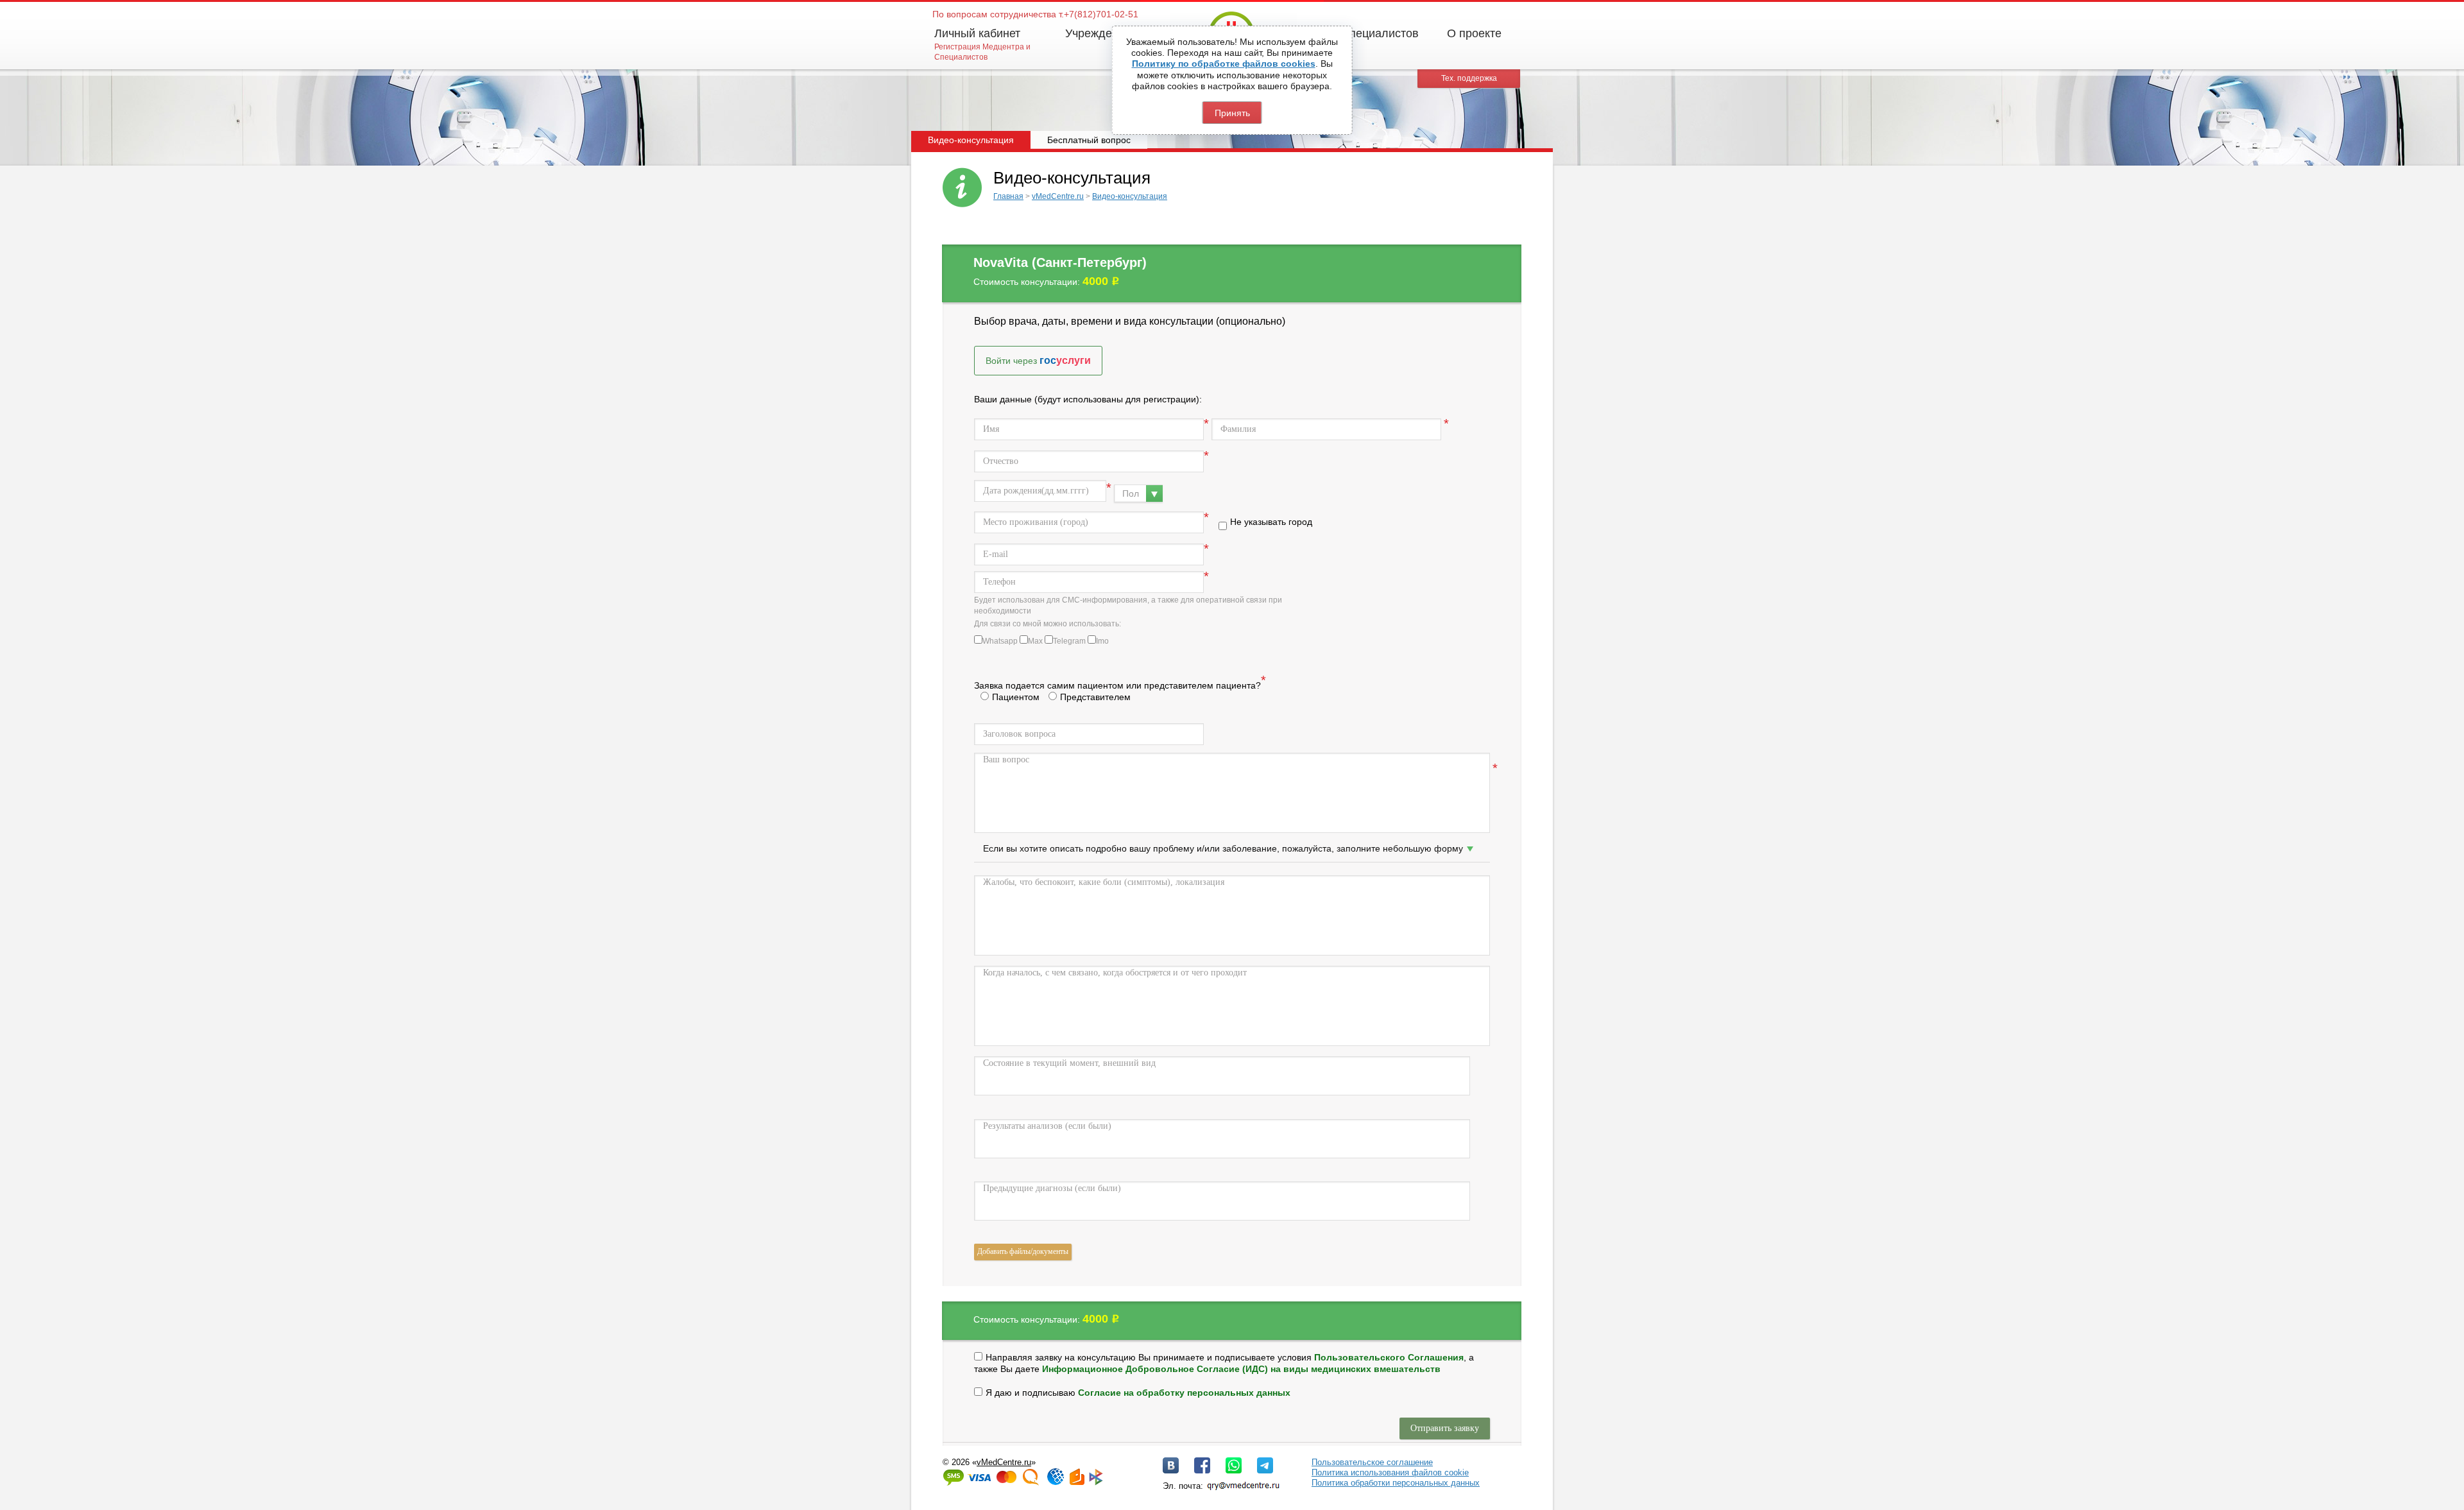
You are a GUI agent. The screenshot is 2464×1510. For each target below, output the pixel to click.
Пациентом (1016, 697)
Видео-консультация (1130, 196)
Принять (1232, 113)
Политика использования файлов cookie (1390, 1472)
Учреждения (1098, 33)
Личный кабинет (977, 33)
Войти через (1038, 360)
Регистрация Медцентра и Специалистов (982, 52)
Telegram (1069, 641)
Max (1035, 641)
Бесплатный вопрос (1089, 140)
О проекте (1474, 33)
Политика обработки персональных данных (1396, 1483)
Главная (1008, 196)
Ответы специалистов (1360, 33)
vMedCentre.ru (1058, 196)
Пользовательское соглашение (1372, 1462)
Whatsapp (1000, 641)
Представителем (1095, 697)
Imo (1102, 641)
